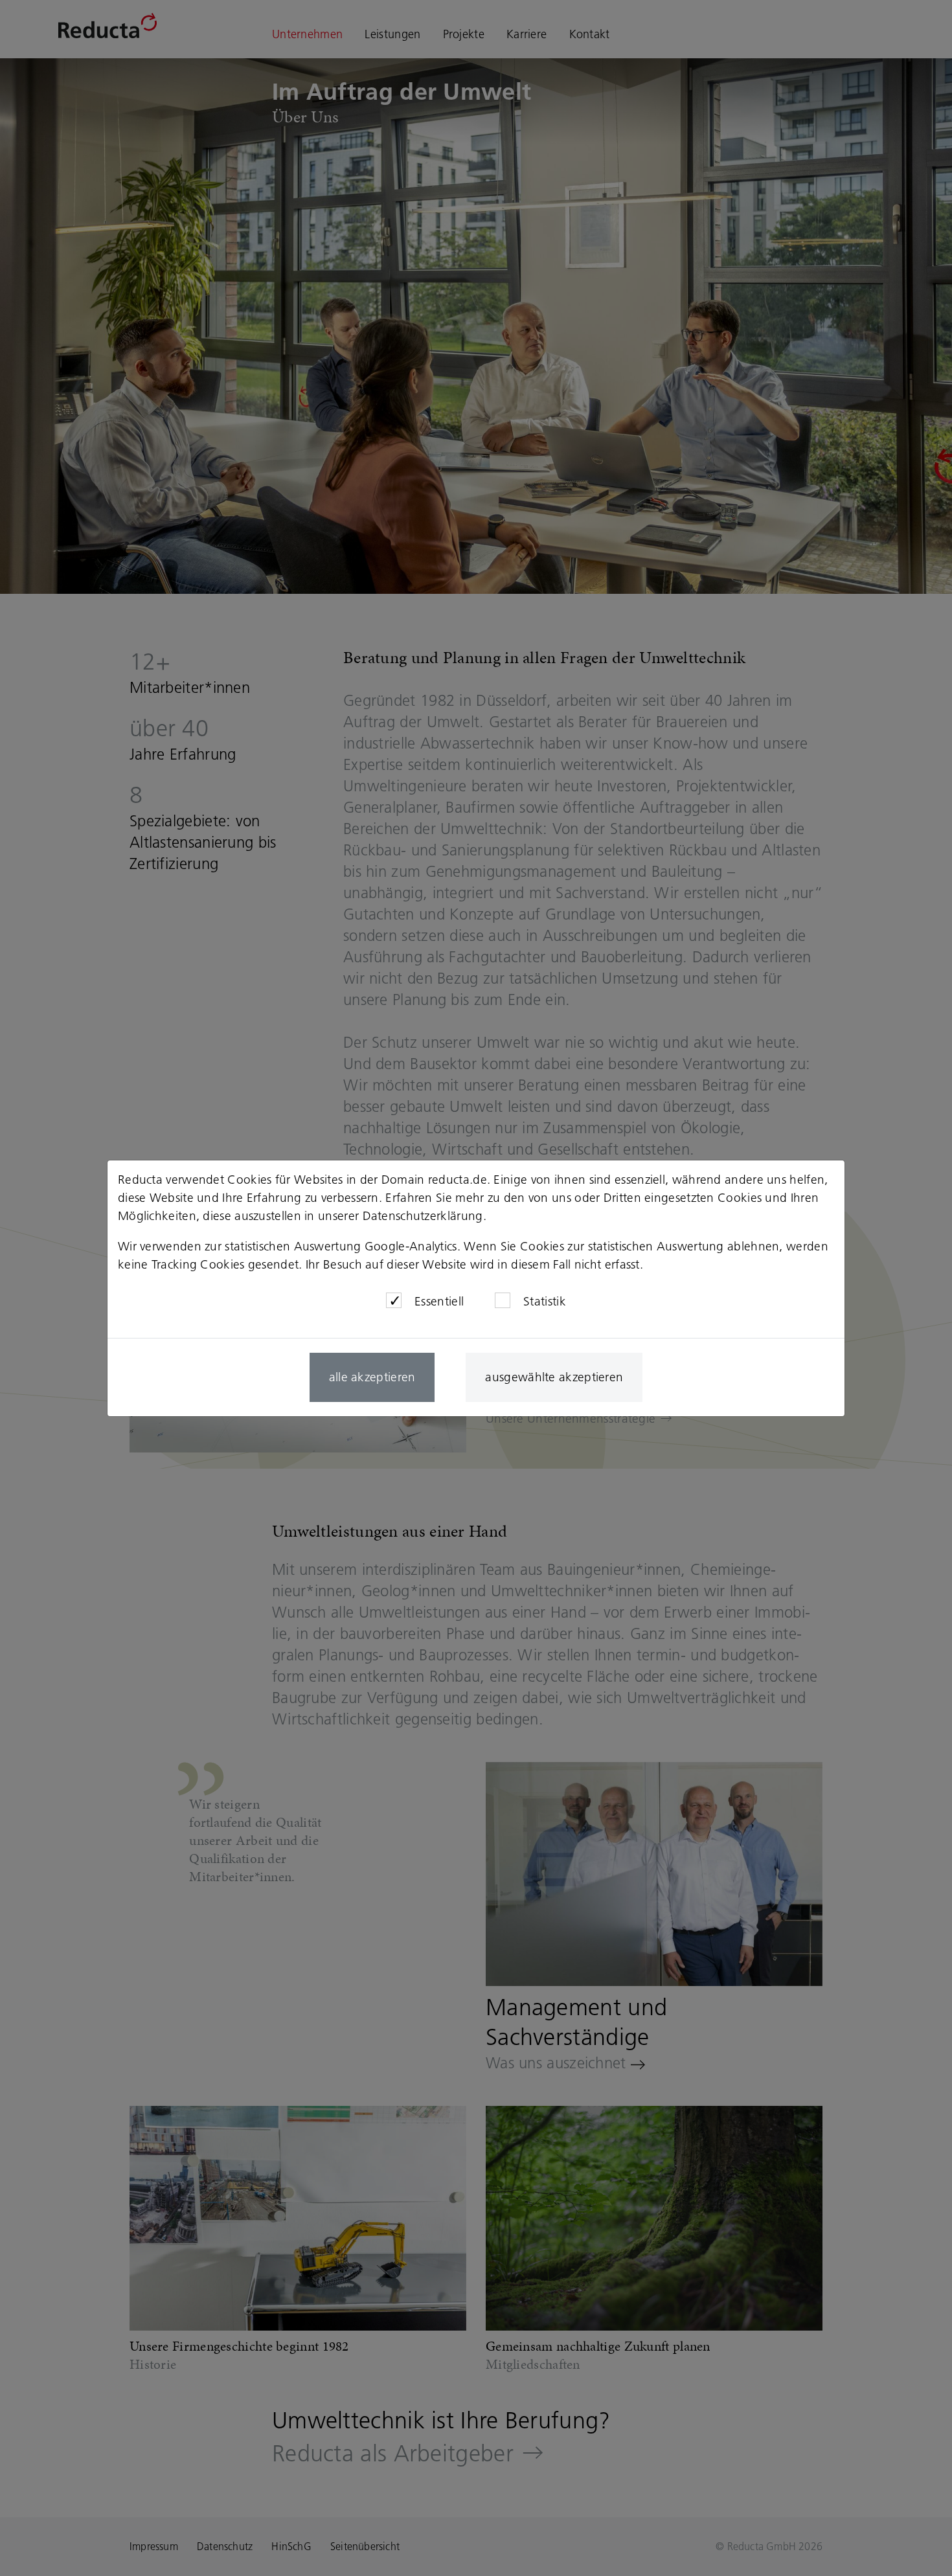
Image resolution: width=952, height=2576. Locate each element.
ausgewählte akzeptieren (554, 1377)
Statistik (545, 1301)
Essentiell (439, 1301)
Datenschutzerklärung (423, 1216)
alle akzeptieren (372, 1377)
